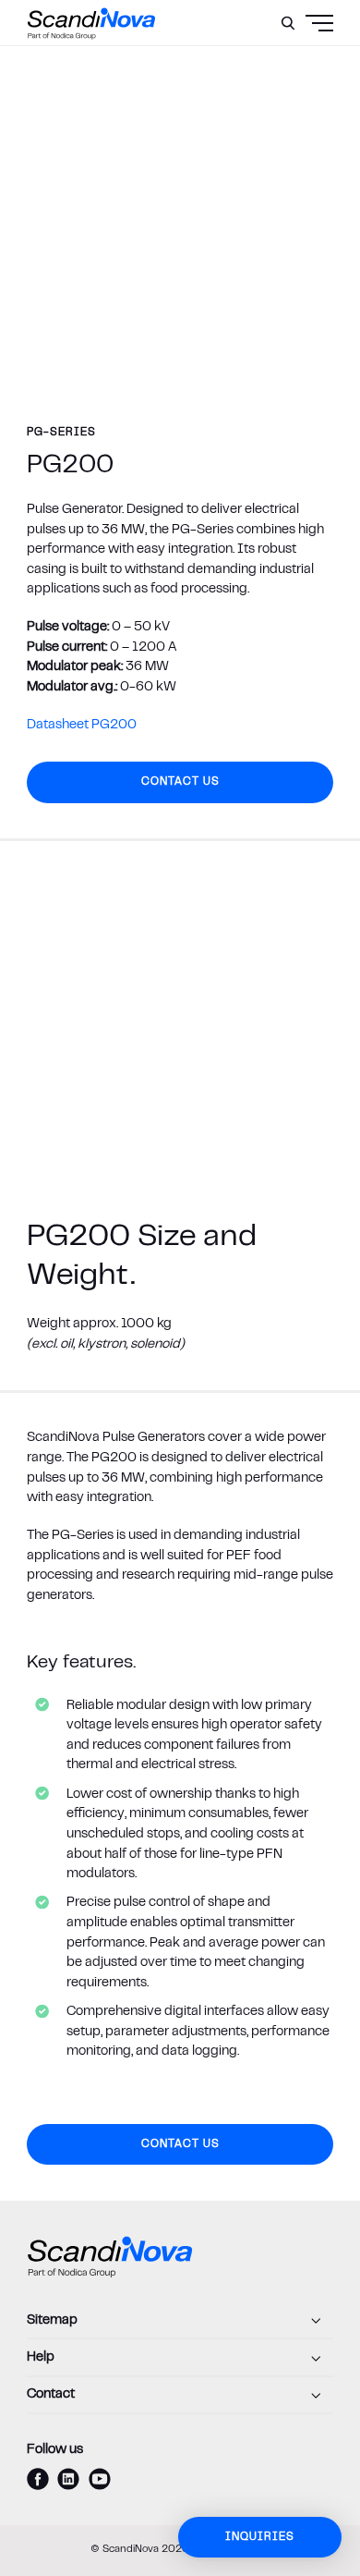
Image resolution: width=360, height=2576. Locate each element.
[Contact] (180, 2396)
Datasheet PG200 (82, 725)
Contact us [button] (180, 782)
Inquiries (260, 2537)
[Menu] (284, 69)
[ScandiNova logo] (91, 23)
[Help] (180, 2358)
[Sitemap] (180, 2321)
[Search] (288, 23)
